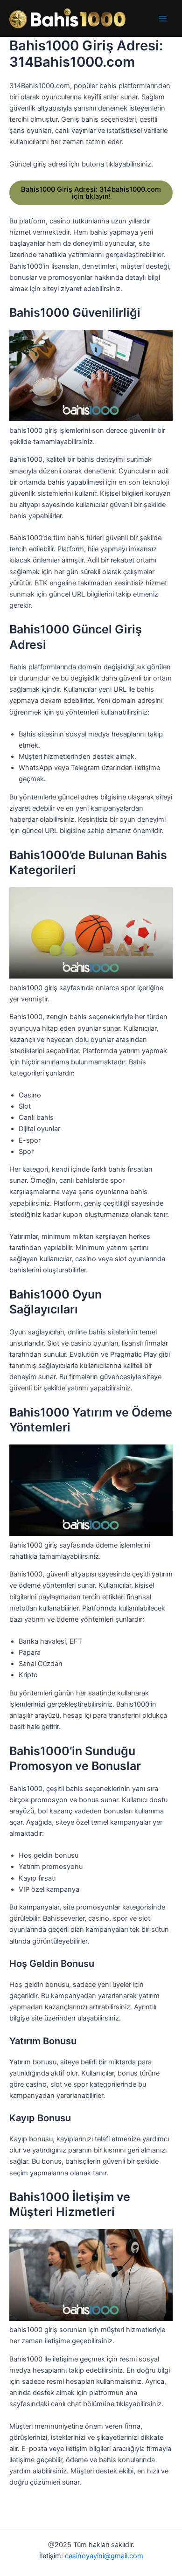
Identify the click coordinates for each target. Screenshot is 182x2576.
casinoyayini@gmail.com (104, 2556)
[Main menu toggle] (163, 19)
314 (91, 193)
